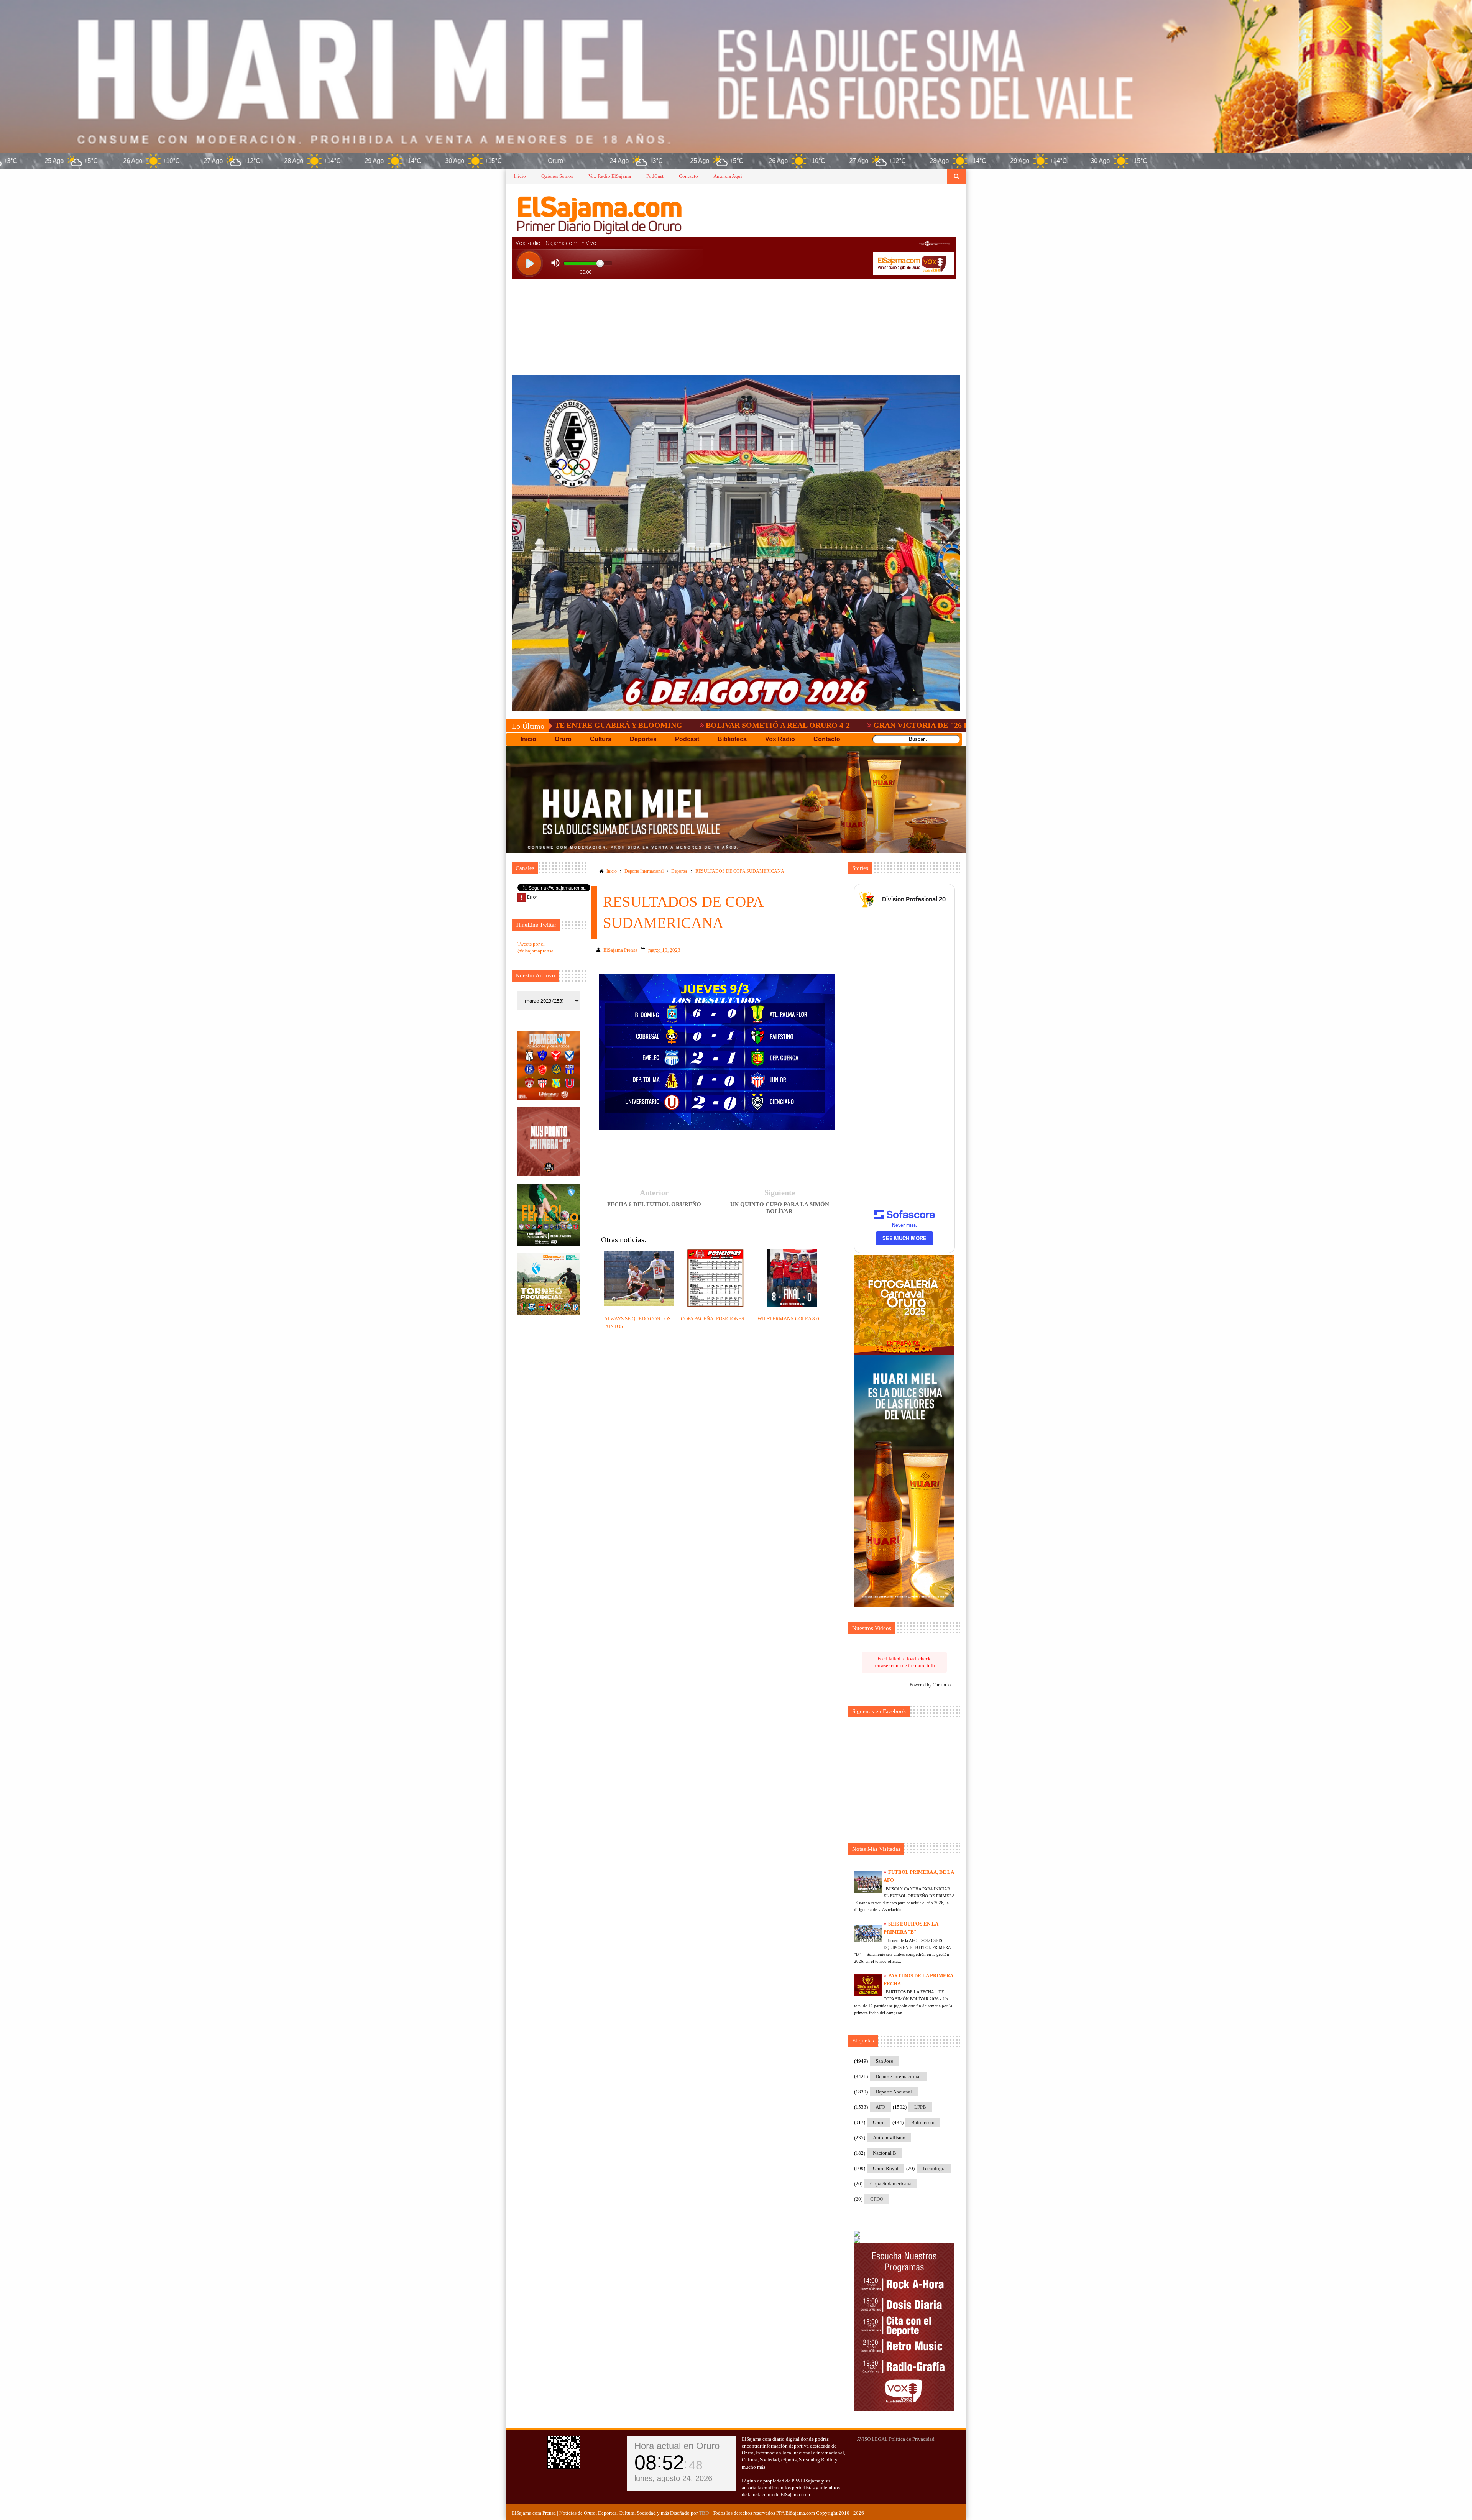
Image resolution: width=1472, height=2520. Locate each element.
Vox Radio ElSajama (610, 176)
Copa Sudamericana (891, 2184)
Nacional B (885, 2153)
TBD (704, 2513)
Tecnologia (934, 2168)
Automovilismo (889, 2138)
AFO (880, 2107)
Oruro (879, 2122)
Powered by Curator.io (930, 1685)
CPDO (877, 2199)
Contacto (688, 176)
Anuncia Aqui (728, 176)
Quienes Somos (557, 176)
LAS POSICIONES (926, 725)
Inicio (520, 176)
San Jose (884, 2061)
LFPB (920, 2107)
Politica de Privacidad (912, 2439)
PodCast (655, 176)
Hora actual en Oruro (677, 2446)
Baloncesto (923, 2122)
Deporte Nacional (894, 2092)
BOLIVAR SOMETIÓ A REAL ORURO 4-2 (583, 725)
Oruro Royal (886, 2168)
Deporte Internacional (644, 871)
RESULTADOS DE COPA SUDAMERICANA (740, 871)
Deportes (679, 871)
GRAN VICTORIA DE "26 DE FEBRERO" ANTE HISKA (775, 725)
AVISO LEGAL (872, 2439)
